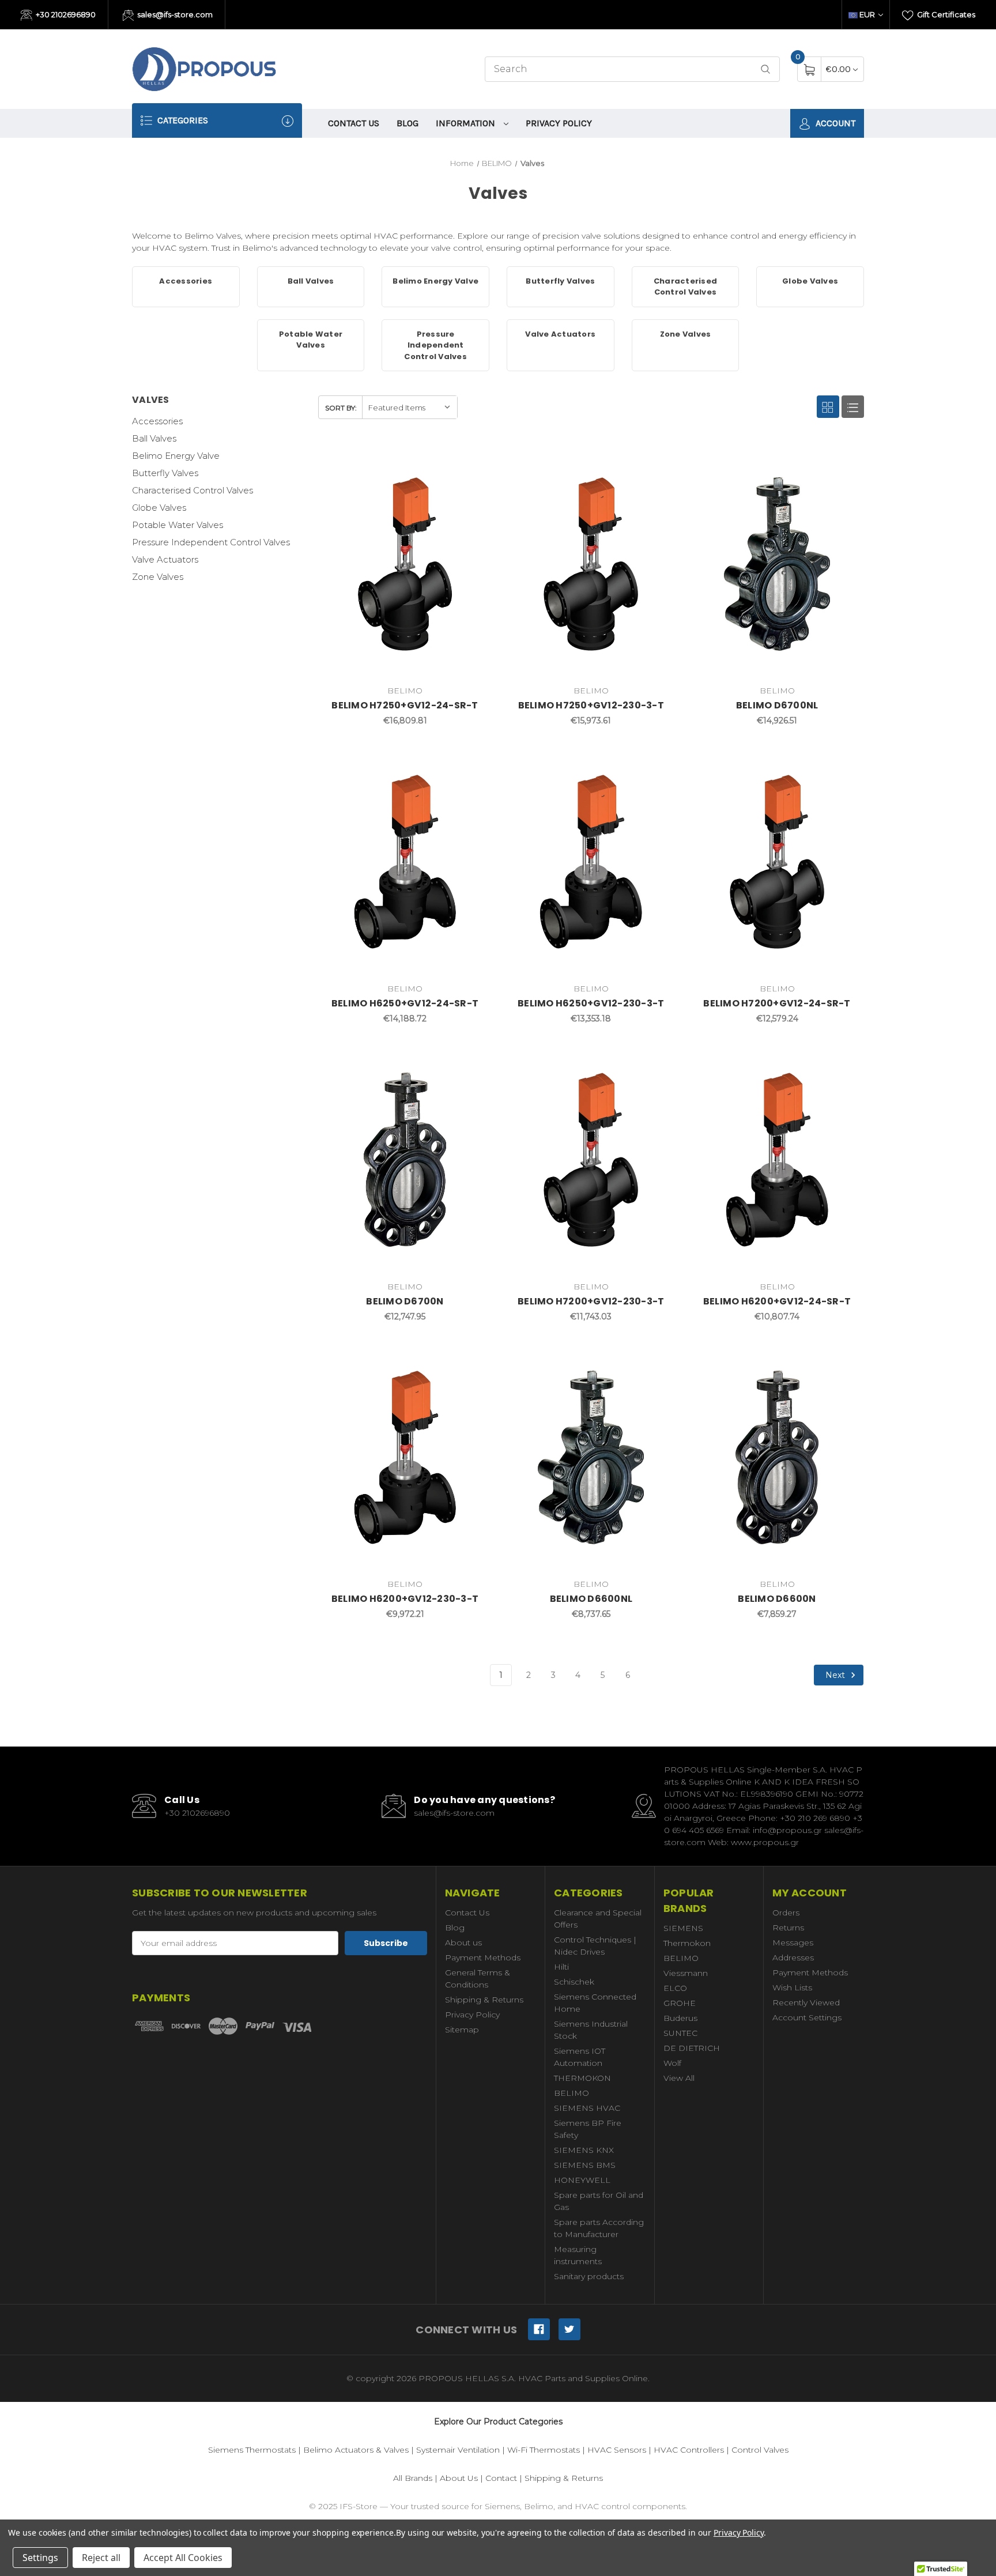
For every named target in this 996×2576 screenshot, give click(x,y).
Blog (408, 123)
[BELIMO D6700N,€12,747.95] (405, 1160)
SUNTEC (680, 2033)
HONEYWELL (582, 2180)
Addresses (793, 1958)
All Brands (413, 2478)
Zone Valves (158, 577)
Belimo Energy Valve (176, 456)
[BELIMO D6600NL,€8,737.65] (591, 1458)
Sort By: (341, 408)
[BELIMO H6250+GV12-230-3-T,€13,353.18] (591, 862)
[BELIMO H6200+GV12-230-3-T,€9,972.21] (405, 1458)
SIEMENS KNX (584, 2150)
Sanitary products (589, 2276)
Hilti (561, 1967)
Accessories (157, 421)
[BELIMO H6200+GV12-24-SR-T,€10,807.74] (777, 1160)
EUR (867, 14)
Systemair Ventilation (458, 2450)
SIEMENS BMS (585, 2165)
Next (836, 1674)
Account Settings (807, 2017)
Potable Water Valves (178, 525)
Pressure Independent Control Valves (211, 542)
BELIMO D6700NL (777, 705)
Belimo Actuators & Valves (356, 2450)
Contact (501, 2478)
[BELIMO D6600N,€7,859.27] (777, 1458)
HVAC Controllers (689, 2450)
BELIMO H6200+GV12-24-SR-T (777, 1301)
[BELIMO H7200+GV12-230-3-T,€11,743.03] (591, 1160)
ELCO (675, 1988)
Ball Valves (154, 438)
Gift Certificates (945, 14)
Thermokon (687, 1943)
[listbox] (410, 407)
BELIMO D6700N (405, 1301)
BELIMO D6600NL (591, 1599)
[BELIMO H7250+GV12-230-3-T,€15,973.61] (591, 564)
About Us (459, 2478)
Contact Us (354, 123)
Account (834, 123)
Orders (786, 1913)
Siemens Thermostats (252, 2450)
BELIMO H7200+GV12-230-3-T (591, 1301)
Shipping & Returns (484, 2000)
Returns (788, 1928)
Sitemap (462, 2030)
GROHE (680, 2003)
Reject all (101, 2558)
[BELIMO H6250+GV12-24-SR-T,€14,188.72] (405, 862)
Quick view (446, 461)
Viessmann (686, 1973)
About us (463, 1943)
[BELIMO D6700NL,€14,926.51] (777, 564)
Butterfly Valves (165, 473)
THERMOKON (582, 2078)
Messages (793, 1943)
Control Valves (760, 2450)
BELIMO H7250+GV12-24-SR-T (405, 705)
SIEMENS (683, 1928)
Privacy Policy (559, 123)
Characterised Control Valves (193, 490)
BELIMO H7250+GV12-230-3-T (591, 705)
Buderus (680, 2018)
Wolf (672, 2063)
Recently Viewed (806, 2002)
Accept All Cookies (183, 2558)
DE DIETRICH (692, 2048)
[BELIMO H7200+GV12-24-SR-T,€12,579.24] (777, 862)
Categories (182, 120)
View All (679, 2078)
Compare (474, 461)
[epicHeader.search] (765, 69)
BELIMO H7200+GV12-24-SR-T (777, 1003)
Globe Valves (159, 508)
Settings (40, 2558)
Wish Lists (792, 1987)
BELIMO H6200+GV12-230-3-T (405, 1599)
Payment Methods (483, 1958)
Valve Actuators (165, 559)
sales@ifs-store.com (174, 14)
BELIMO (571, 2093)
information (467, 123)
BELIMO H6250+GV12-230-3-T (591, 1003)
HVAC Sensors (617, 2450)
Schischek (574, 1982)
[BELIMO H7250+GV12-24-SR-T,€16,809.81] (405, 564)
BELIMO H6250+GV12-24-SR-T (405, 1003)
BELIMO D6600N (777, 1599)
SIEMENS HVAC (587, 2108)
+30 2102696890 (65, 14)
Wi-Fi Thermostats (544, 2450)
